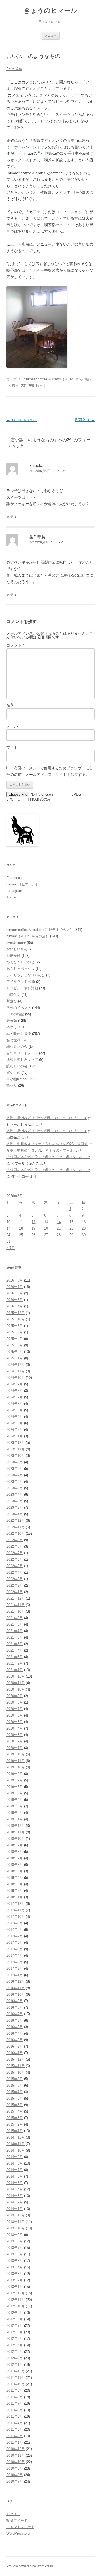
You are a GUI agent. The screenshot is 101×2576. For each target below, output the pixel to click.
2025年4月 (15, 1339)
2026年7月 (15, 1287)
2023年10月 (16, 1456)
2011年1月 (15, 2442)
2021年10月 (16, 1611)
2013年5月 (15, 2261)
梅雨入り (85, 420)
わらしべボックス (20, 969)
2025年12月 (16, 1313)
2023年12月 (16, 1443)
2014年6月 (15, 2176)
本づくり (13, 1027)
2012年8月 (15, 2319)
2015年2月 (15, 2124)
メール (12, 726)
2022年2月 (15, 1585)
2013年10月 (16, 2228)
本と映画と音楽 (19, 1034)
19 (33, 1228)
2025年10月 (16, 1319)
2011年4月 (15, 2423)
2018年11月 (16, 1832)
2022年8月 (15, 1546)
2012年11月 (16, 2300)
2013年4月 (15, 2267)
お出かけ (13, 956)
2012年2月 (15, 2358)
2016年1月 (15, 2053)
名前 (10, 705)
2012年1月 (15, 2365)
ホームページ (25, 147)
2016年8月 (15, 2007)
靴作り (12, 1086)
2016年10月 (16, 1994)
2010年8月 (15, 2475)
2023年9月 (15, 1462)
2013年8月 (15, 2241)
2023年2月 (15, 1508)
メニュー (51, 35)
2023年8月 (15, 1469)
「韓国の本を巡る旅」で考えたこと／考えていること (48, 1157)
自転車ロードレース (22, 1053)
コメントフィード (20, 2527)
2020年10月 (16, 1689)
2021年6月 (15, 1637)
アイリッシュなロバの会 (26, 975)
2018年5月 (15, 1871)
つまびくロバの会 (20, 962)
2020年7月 (15, 1709)
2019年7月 (15, 1780)
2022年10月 (16, 1534)
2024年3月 (15, 1423)
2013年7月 (15, 2248)
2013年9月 (15, 2235)
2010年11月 (16, 2455)
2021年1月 (15, 1670)
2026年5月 (15, 1300)
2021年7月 (15, 1631)
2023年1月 (15, 1514)
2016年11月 (16, 1988)
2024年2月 (15, 1430)
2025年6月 (15, 1326)
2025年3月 (15, 1345)
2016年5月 (15, 2027)
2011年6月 (15, 2410)
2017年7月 (15, 1936)
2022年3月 (15, 1579)
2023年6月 (15, 1482)
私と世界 (13, 1040)
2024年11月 (16, 1371)
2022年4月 (15, 1572)
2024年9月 (15, 1384)
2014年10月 (16, 2150)
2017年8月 (15, 1930)
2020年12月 (16, 1676)
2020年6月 (15, 1715)
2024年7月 (15, 1397)
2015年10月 (16, 2072)
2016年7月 (15, 2014)
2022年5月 (15, 1566)
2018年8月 (15, 1852)
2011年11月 (16, 2378)
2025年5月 (15, 1332)
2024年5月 (15, 1410)
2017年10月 (16, 1917)
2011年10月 (16, 2384)
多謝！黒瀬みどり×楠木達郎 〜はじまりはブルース (47, 1118)
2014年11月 (16, 2144)
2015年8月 (15, 2085)
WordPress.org (18, 2533)
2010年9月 (15, 2468)
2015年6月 (15, 2098)
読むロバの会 (17, 1066)
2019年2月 (15, 1813)
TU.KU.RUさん (22, 420)
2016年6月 (15, 2020)
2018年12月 (16, 1826)
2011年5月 (15, 2417)
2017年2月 (15, 1969)
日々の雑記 (15, 1014)
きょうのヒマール (50, 10)
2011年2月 (15, 2436)
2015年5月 (15, 2105)
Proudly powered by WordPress (30, 2566)
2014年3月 (15, 2196)
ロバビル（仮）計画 (22, 988)
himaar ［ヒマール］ (23, 884)
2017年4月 (15, 1956)
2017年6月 (15, 1943)
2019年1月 (15, 1819)
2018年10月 (16, 1839)
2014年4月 (15, 2189)
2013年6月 (15, 2254)
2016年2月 (15, 2046)
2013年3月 (15, 2274)
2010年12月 (16, 2449)
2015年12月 (16, 2059)
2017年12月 (16, 1904)
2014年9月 (15, 2157)
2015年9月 (15, 2079)
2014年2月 (15, 2202)
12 (33, 1222)
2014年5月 (15, 2183)
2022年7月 (15, 1553)
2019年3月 (15, 1806)
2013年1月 (15, 2287)
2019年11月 (16, 1761)
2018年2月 (15, 1891)
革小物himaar (17, 1079)
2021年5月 (15, 1644)
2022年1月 (15, 1592)
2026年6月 (15, 1293)
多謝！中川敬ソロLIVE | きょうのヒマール (40, 1150)
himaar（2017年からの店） (28, 936)
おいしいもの (17, 949)
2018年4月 (15, 1878)
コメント (15, 645)
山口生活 (13, 995)
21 (59, 1228)
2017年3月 (15, 1962)
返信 (10, 517)
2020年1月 (15, 1748)
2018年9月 (15, 1845)
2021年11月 (16, 1605)
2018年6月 (15, 1865)
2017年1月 (15, 1975)
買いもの (13, 1073)
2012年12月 (16, 2293)
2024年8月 (15, 1391)
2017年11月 (16, 1910)
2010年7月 (15, 2481)
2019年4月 (15, 1800)
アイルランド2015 (21, 982)
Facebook (14, 878)
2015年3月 (15, 2118)
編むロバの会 (17, 1047)
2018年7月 (15, 1858)
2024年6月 (15, 1404)
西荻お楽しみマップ (22, 1060)
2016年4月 (15, 2033)
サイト (12, 747)
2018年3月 (15, 1884)
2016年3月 (15, 2040)
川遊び (12, 1001)
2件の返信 (14, 69)
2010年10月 (16, 2462)
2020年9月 (15, 1696)
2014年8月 (15, 2163)
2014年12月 (16, 2137)
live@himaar (16, 943)
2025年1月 (15, 1358)
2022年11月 (16, 1527)
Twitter (12, 897)
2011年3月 (15, 2430)
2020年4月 (15, 1728)
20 (46, 1228)
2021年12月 (16, 1598)
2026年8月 (15, 1280)
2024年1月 (15, 1436)
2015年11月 (16, 2066)
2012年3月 (15, 2352)
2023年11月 (16, 1449)
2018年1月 (15, 1897)
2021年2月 (15, 1663)
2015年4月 (15, 2111)
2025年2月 (15, 1352)
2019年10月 (16, 1767)
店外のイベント (19, 1008)
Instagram (14, 891)
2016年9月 (15, 2001)
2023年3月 (15, 1501)
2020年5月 (15, 1722)
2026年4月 (15, 1306)
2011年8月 (15, 2397)
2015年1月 (15, 2131)
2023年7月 (15, 1475)
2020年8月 (15, 1702)
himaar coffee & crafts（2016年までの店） (60, 379)
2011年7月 (15, 2404)
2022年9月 (15, 1540)
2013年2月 (15, 2280)
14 (59, 1222)
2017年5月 (15, 1949)
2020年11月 (16, 1683)
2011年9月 (15, 2391)
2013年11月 (16, 2222)
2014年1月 (15, 2209)
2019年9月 (15, 1774)
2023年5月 (15, 1488)
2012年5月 (15, 2339)
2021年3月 (15, 1657)
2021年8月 (15, 1624)
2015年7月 (15, 2092)
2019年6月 (15, 1787)
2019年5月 (15, 1793)
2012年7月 (15, 2326)
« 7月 (11, 1248)
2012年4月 (15, 2345)
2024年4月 (15, 1417)
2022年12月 (16, 1521)
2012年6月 (15, 2332)
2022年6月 (15, 1559)
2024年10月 (16, 1378)
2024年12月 (16, 1365)
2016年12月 (16, 1982)
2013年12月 (16, 2215)
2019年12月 (16, 1754)
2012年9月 (15, 2313)
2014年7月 (15, 2170)
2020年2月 (15, 1741)
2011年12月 (16, 2371)
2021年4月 (15, 1650)
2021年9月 (15, 1618)
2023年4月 (15, 1495)
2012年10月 (16, 2306)
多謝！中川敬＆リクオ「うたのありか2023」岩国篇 (47, 1144)
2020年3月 (15, 1735)
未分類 (12, 1021)
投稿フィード (17, 2520)
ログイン (13, 2514)
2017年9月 (15, 1923)
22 (71, 1228)
